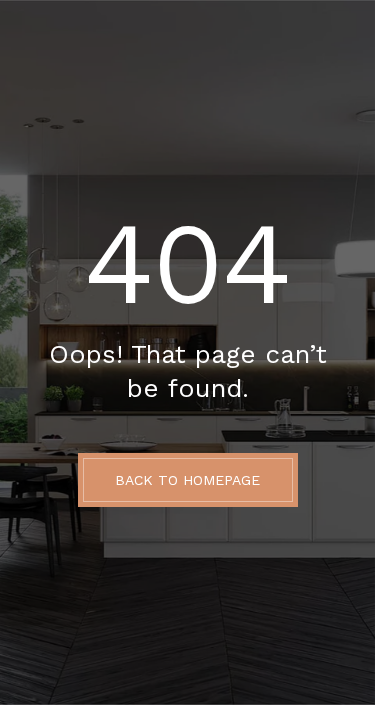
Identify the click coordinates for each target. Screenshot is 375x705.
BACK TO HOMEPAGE (187, 480)
